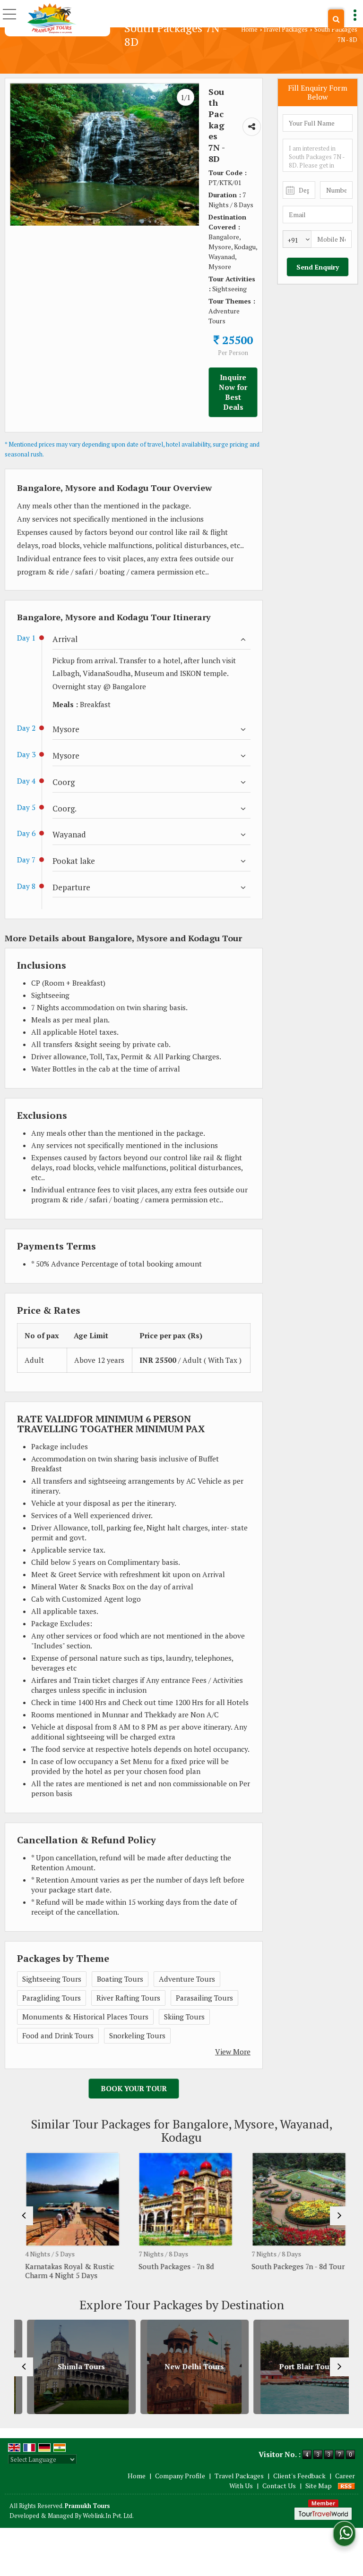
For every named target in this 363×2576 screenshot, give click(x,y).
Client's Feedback (299, 2476)
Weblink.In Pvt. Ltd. (108, 2516)
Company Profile (180, 2476)
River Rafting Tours (128, 1998)
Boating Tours (120, 1979)
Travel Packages (285, 30)
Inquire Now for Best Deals (233, 392)
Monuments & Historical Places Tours (85, 2017)
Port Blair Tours (295, 2367)
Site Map (319, 2486)
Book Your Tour (134, 2088)
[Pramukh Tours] (52, 18)
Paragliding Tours (52, 1998)
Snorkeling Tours (137, 2035)
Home (249, 30)
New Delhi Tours (181, 2367)
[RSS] (346, 2486)
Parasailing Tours (204, 1998)
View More (233, 2052)
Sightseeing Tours (52, 1979)
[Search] (336, 19)
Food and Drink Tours (58, 2035)
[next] (339, 2216)
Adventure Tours (187, 1979)
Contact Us (279, 2486)
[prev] (24, 2216)
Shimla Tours (69, 2367)
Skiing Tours (184, 2017)
